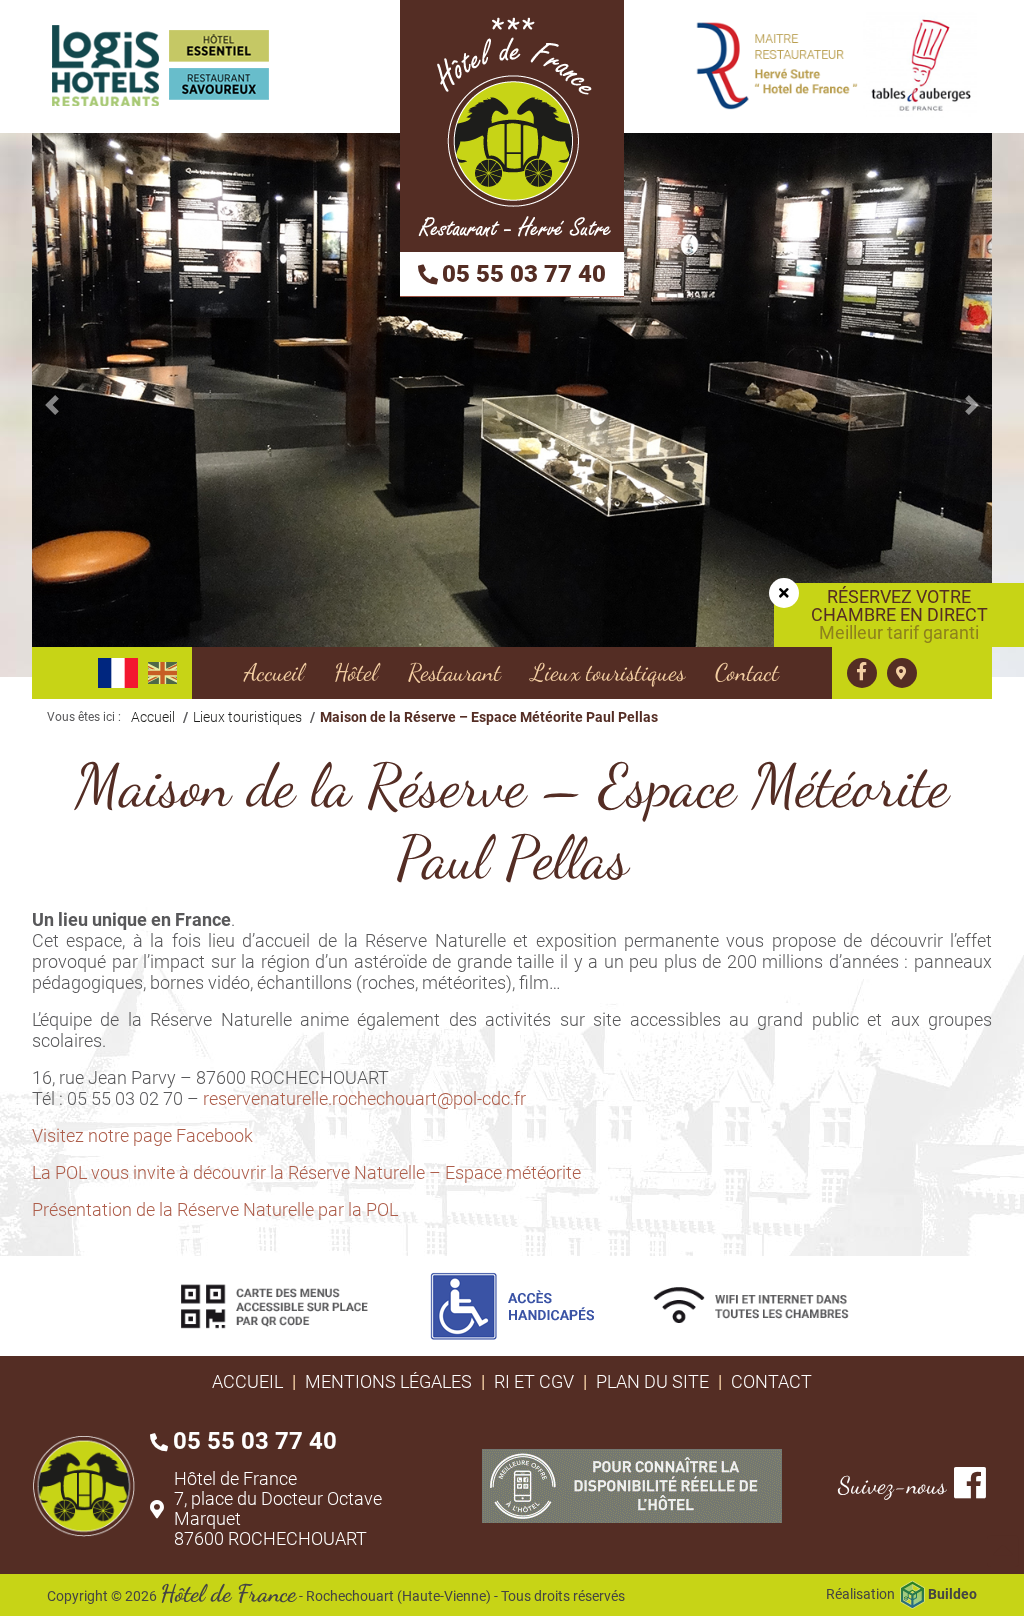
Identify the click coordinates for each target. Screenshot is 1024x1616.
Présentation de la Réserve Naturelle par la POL (215, 1209)
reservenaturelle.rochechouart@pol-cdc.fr (364, 1098)
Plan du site (652, 1381)
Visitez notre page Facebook (142, 1135)
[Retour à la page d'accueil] (512, 126)
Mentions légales (388, 1381)
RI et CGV (534, 1381)
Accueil (247, 1381)
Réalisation (901, 1594)
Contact (771, 1381)
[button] (52, 405)
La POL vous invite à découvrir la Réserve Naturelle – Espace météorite (306, 1172)
